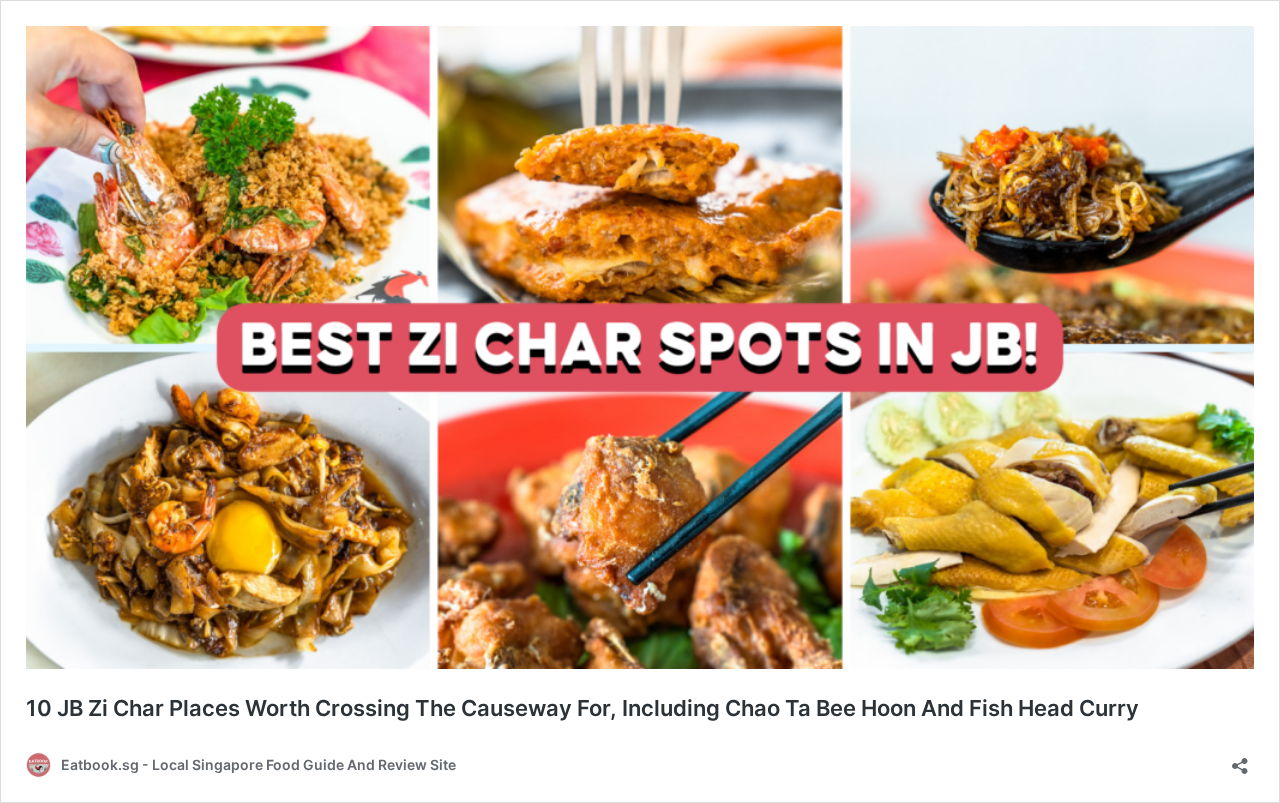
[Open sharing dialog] (1240, 759)
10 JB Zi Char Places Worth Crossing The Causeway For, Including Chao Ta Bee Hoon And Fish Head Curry (582, 708)
